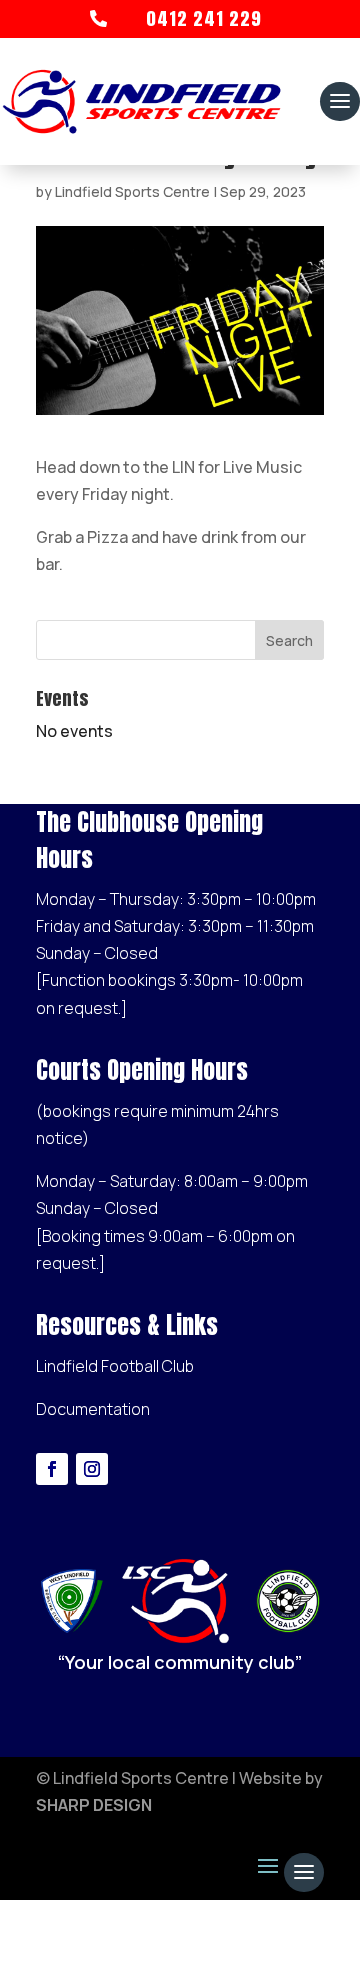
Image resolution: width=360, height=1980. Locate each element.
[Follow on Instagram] (92, 1469)
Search (289, 640)
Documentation (93, 1409)
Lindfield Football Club (115, 1366)
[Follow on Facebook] (52, 1469)
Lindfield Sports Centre (132, 191)
